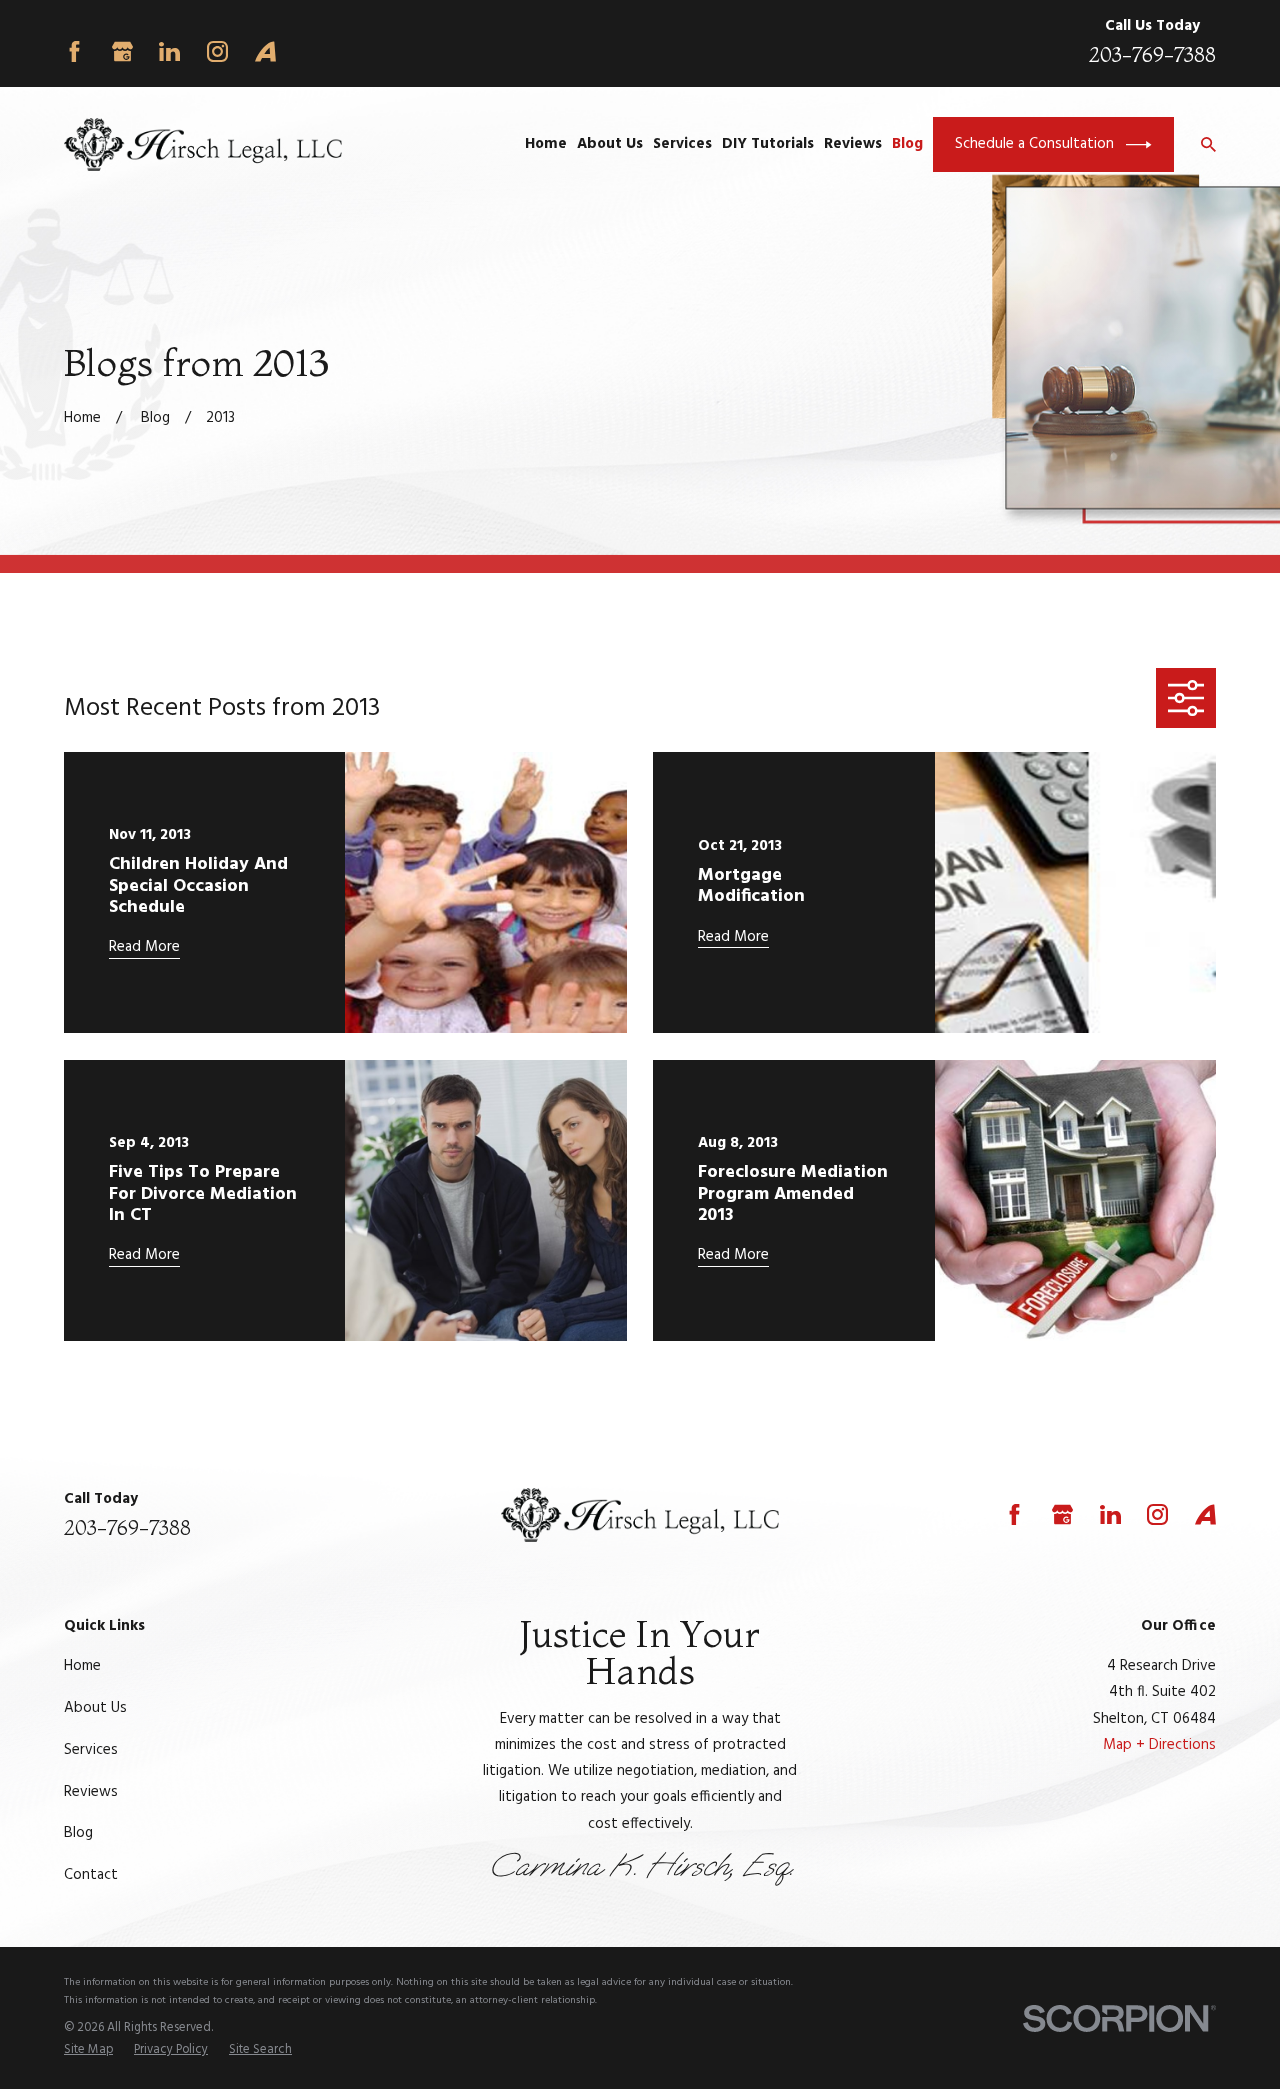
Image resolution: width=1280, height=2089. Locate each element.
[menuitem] (88, 2051)
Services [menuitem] (682, 144)
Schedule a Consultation (1034, 144)
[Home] (203, 145)
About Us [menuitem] (610, 144)
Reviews (91, 1792)
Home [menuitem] (546, 144)
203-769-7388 (1152, 54)
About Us (95, 1708)
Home (82, 1666)
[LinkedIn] (169, 51)
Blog (78, 1833)
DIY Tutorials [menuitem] (768, 144)
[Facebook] (74, 51)
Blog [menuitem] (907, 144)
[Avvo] (265, 51)
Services (91, 1750)
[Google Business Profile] (122, 51)
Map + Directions (1159, 1745)
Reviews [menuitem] (853, 144)
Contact (91, 1875)
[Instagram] (217, 51)
